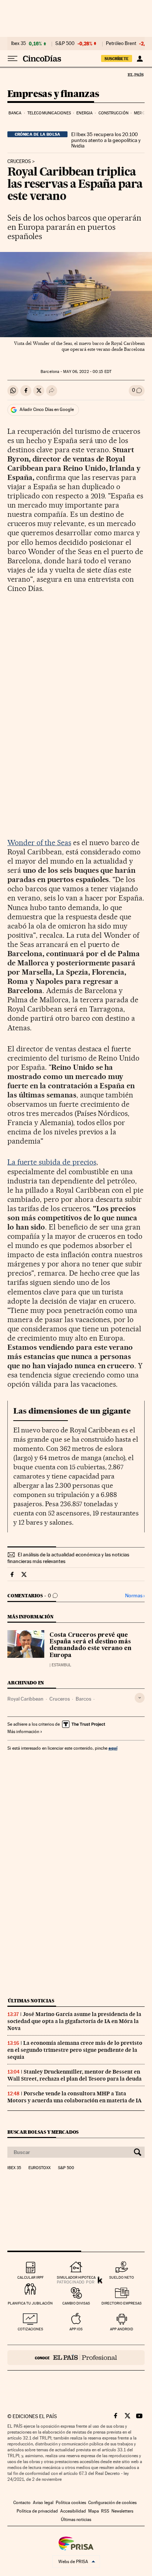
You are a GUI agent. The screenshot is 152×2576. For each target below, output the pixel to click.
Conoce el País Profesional (76, 2358)
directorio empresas (122, 2303)
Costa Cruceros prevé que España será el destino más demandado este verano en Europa (90, 1645)
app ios (76, 2329)
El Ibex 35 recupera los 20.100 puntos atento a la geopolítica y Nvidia (106, 140)
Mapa (94, 2511)
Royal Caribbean (25, 1699)
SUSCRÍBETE (117, 59)
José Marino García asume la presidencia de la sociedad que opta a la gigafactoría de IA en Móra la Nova (74, 2021)
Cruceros (19, 162)
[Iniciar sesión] (140, 59)
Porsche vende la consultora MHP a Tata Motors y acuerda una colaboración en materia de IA (75, 2097)
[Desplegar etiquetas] (140, 1698)
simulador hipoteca (76, 2277)
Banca (15, 113)
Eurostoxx (39, 2168)
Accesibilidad (73, 2511)
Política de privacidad (37, 2511)
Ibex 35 (18, 44)
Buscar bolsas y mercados (43, 2132)
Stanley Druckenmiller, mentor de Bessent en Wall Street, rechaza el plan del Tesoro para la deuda (75, 2075)
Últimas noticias (31, 2001)
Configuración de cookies (112, 2503)
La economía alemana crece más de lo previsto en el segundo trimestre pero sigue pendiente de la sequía (75, 2050)
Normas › (135, 1596)
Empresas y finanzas (53, 94)
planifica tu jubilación (30, 2303)
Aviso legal (43, 2503)
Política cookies (71, 2503)
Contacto (22, 2503)
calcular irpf (30, 2277)
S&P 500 (65, 44)
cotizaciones (30, 2329)
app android (122, 2329)
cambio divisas (76, 2303)
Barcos (83, 1699)
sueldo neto (122, 2277)
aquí (113, 1748)
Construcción (113, 113)
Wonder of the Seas (39, 843)
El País (135, 75)
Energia (84, 113)
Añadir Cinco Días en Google (47, 409)
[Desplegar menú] (13, 59)
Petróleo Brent (121, 44)
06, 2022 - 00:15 (87, 372)
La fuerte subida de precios (52, 1162)
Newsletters (122, 2511)
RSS (105, 2511)
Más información (23, 1732)
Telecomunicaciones (49, 113)
